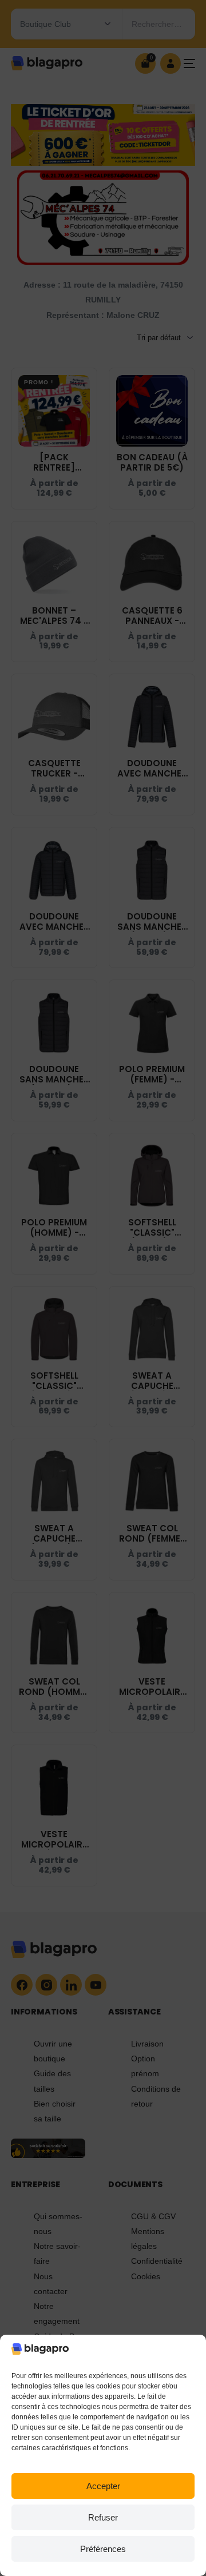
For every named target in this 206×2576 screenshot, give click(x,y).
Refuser (103, 2517)
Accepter (103, 2486)
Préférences (103, 2549)
